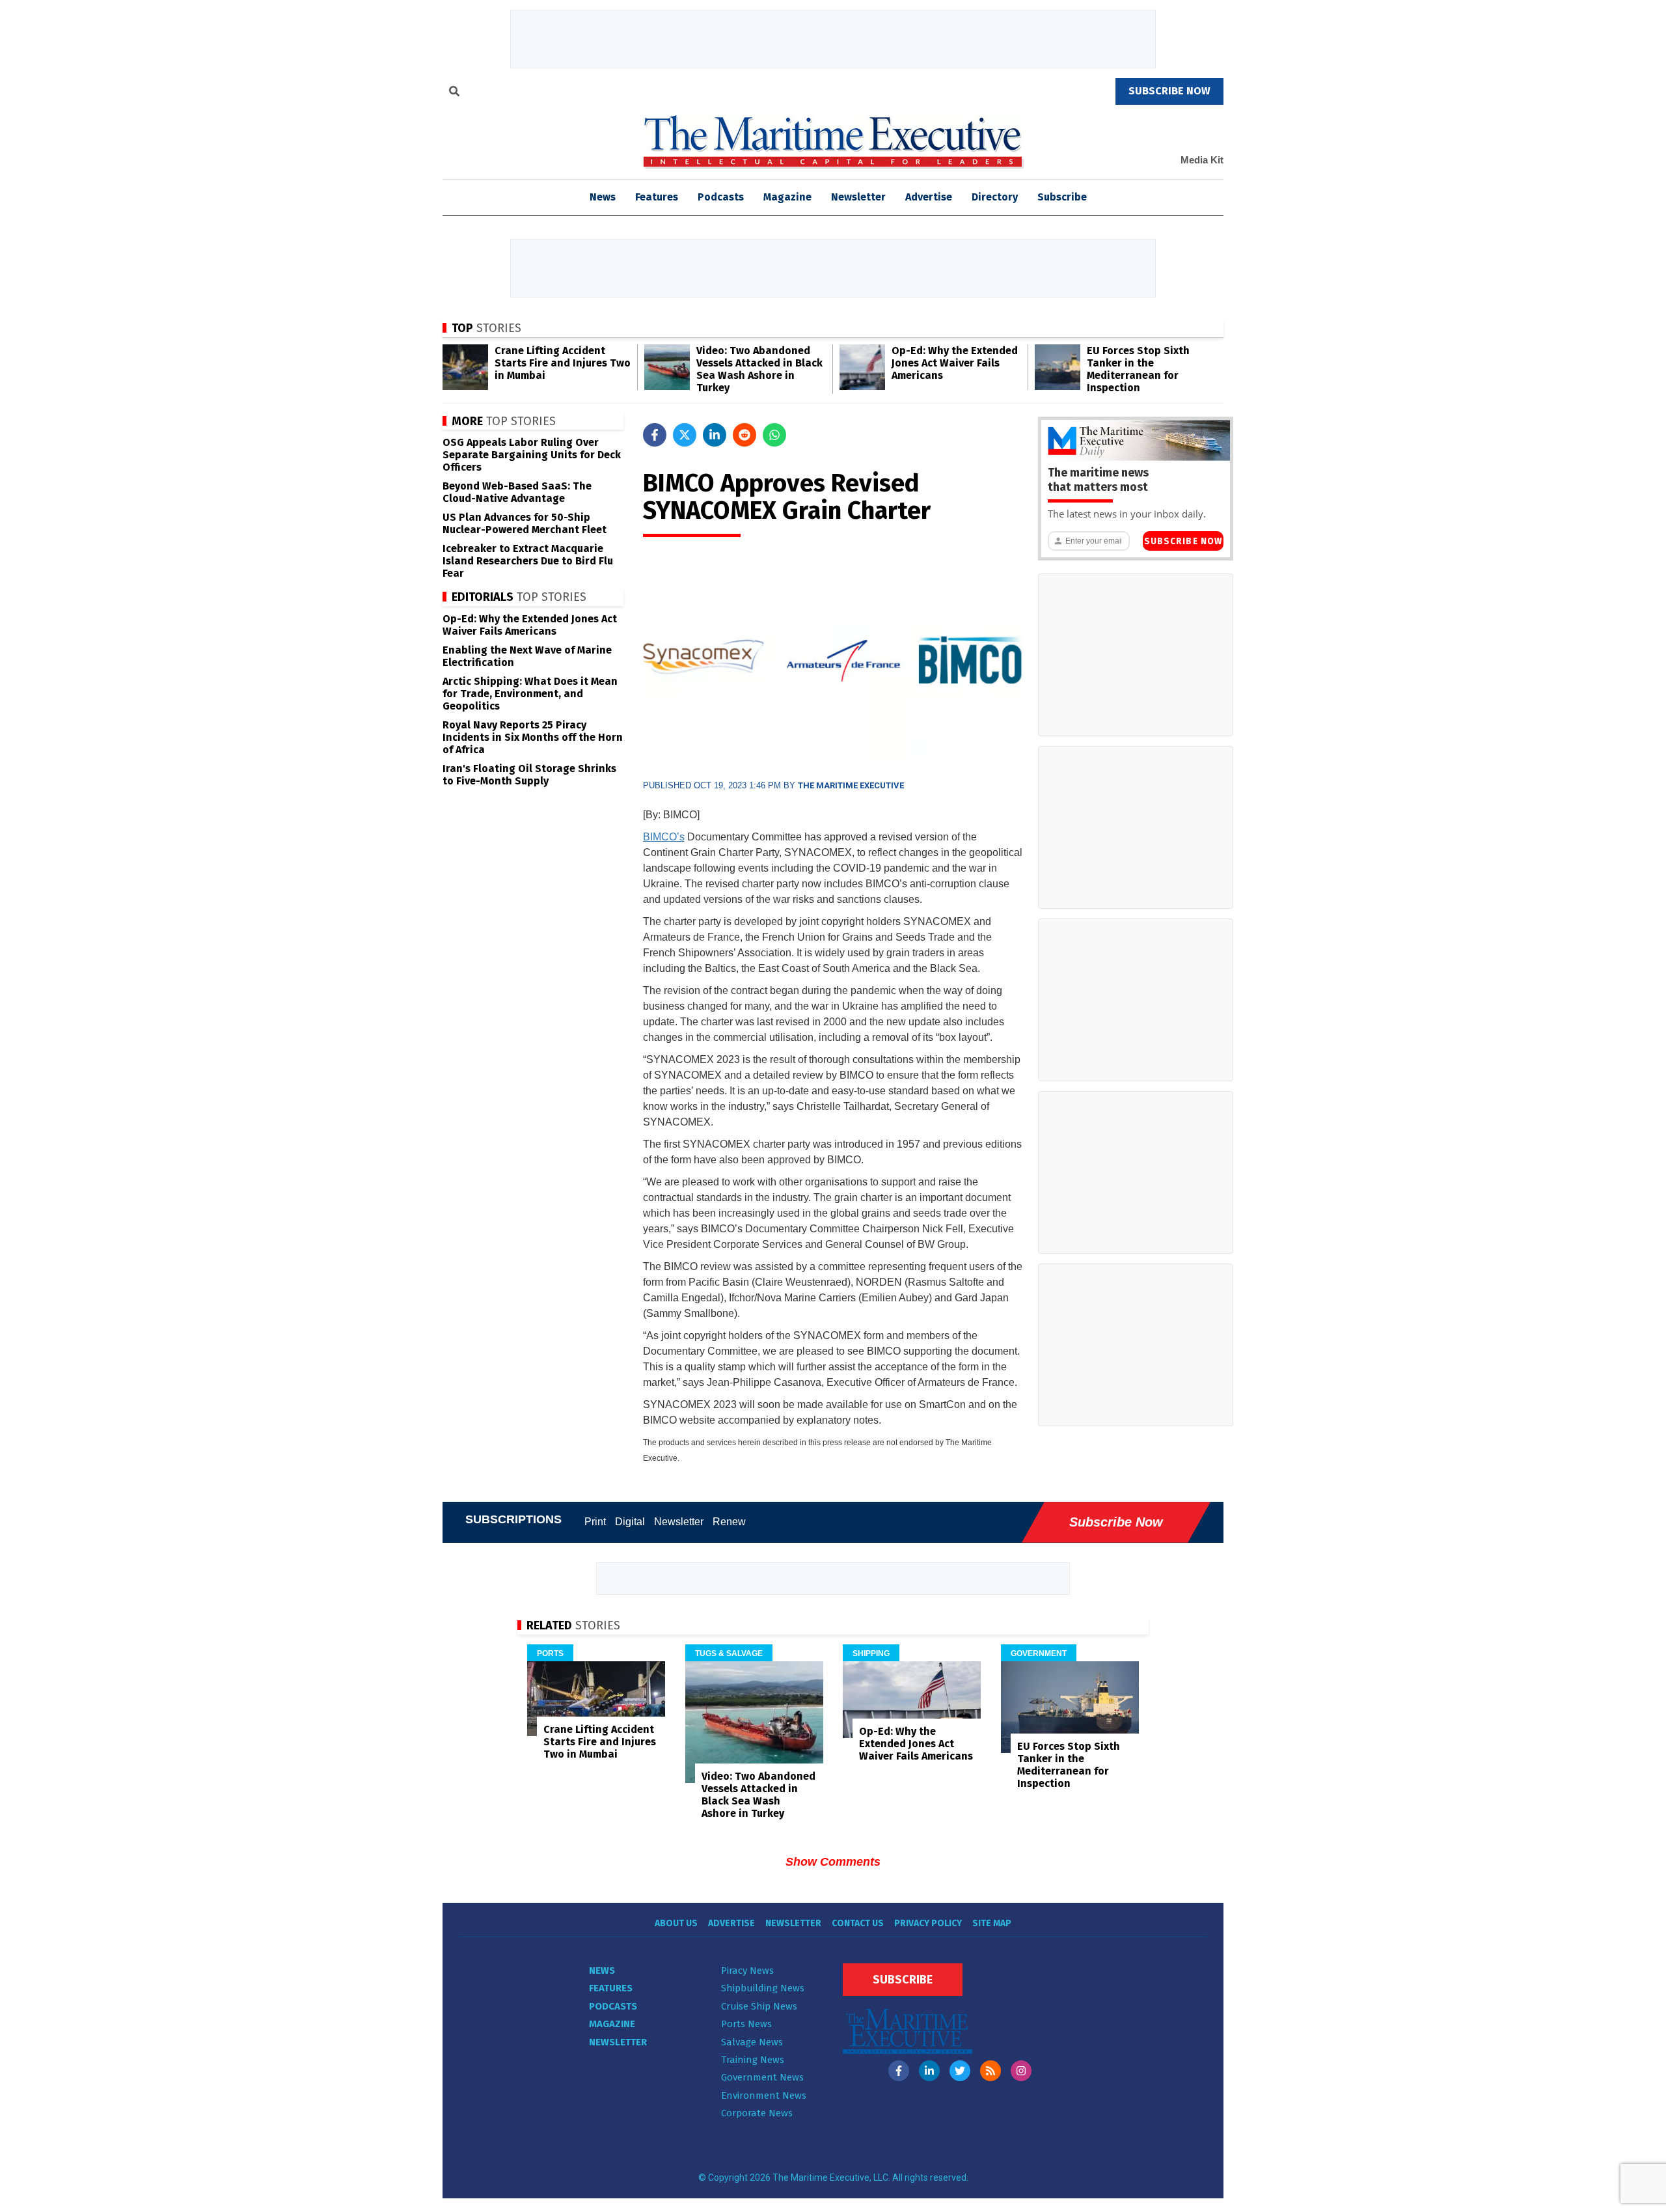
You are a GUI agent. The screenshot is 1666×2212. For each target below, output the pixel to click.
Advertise (929, 197)
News (602, 1970)
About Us (676, 1923)
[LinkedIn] (929, 2071)
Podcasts (721, 197)
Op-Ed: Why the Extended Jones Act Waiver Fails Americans (955, 363)
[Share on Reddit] (744, 435)
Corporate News (757, 2113)
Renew (729, 1522)
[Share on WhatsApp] (774, 435)
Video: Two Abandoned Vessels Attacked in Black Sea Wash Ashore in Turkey (759, 369)
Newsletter (858, 197)
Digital (630, 1522)
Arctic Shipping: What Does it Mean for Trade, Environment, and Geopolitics (530, 694)
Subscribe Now (1183, 541)
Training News (753, 2060)
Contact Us (858, 1923)
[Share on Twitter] (685, 435)
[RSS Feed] (990, 2071)
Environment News (764, 2095)
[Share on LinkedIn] (715, 435)
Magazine (787, 197)
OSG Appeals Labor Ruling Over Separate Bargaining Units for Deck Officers (532, 455)
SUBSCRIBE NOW (1169, 91)
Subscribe (1062, 197)
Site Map (992, 1923)
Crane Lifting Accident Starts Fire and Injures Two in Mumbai (563, 363)
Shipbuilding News (763, 1988)
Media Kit (1202, 160)
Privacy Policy (928, 1923)
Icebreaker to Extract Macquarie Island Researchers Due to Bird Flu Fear (528, 561)
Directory (995, 197)
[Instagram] (1021, 2071)
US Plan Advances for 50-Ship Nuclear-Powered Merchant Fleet (525, 523)
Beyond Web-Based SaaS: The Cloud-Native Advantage (517, 492)
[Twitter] (960, 2071)
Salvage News (752, 2042)
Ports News (746, 2024)
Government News (762, 2077)
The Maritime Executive (851, 785)
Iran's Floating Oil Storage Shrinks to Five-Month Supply (529, 775)
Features (657, 197)
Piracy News (747, 1970)
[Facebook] (899, 2071)
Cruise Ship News (759, 2006)
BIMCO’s (664, 837)
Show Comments (833, 1862)
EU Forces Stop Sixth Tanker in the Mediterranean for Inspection (1138, 369)
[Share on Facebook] (655, 435)
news (603, 197)
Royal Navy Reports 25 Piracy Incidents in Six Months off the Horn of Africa (533, 737)
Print (595, 1522)
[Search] (454, 93)
